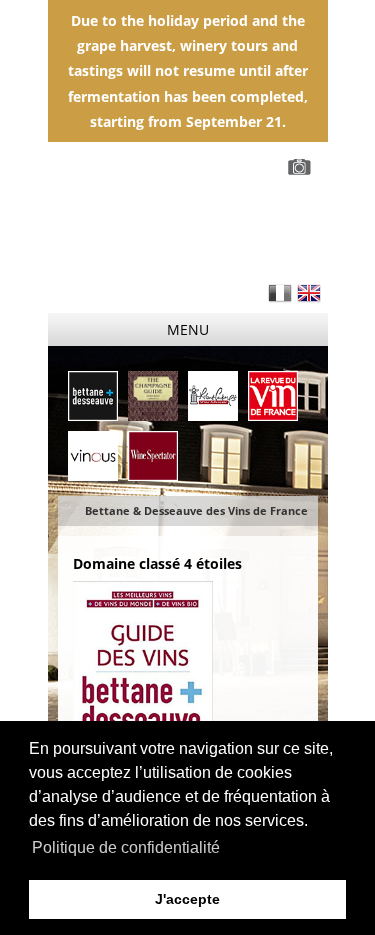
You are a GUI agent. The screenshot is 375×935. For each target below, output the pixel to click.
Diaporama (303, 166)
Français (280, 293)
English (309, 293)
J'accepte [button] (187, 899)
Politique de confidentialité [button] (126, 847)
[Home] (188, 217)
